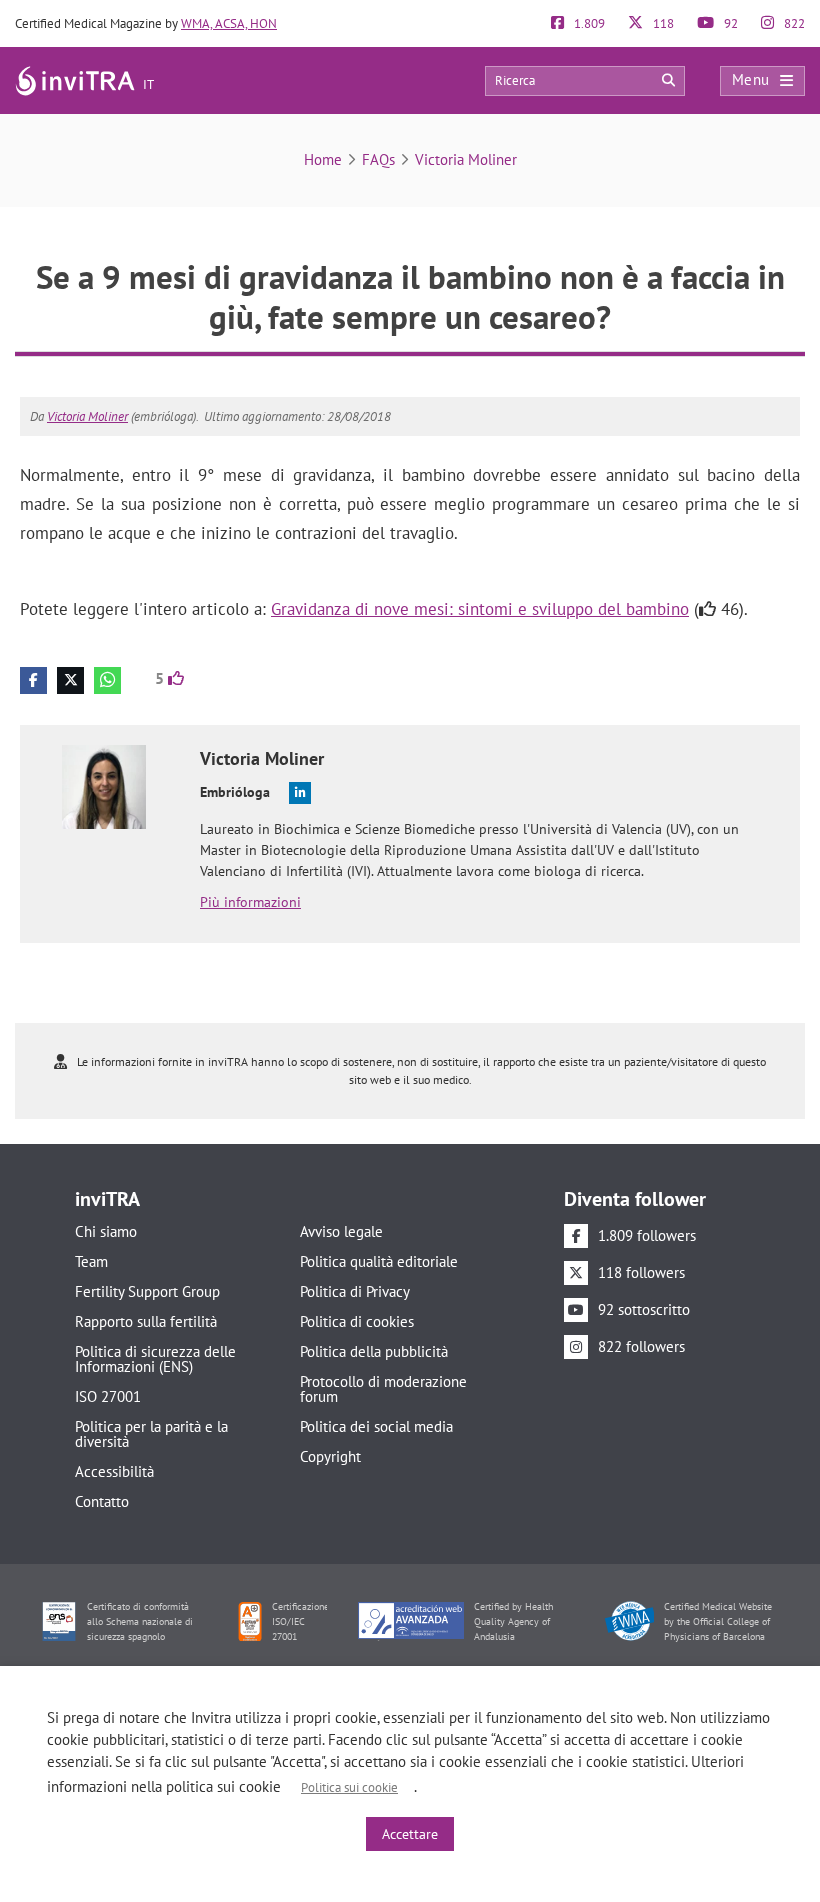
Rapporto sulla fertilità (146, 1321)
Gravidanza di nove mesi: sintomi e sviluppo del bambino (480, 609)
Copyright (330, 1456)
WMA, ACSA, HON (229, 23)
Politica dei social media (376, 1426)
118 (662, 23)
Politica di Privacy (355, 1291)
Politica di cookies (357, 1321)
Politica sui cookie (349, 1787)
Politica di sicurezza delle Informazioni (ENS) (155, 1359)
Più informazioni (250, 902)
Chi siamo (106, 1231)
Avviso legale (341, 1231)
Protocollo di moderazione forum (383, 1389)
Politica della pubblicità (374, 1351)
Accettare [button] (410, 1834)
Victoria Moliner (466, 159)
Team (91, 1261)
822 (793, 23)
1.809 (588, 23)
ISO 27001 (108, 1396)
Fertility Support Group (147, 1291)
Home (323, 159)
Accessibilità (114, 1471)
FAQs (378, 159)
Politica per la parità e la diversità (151, 1434)
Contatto (102, 1501)
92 (729, 23)
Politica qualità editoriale (379, 1261)
